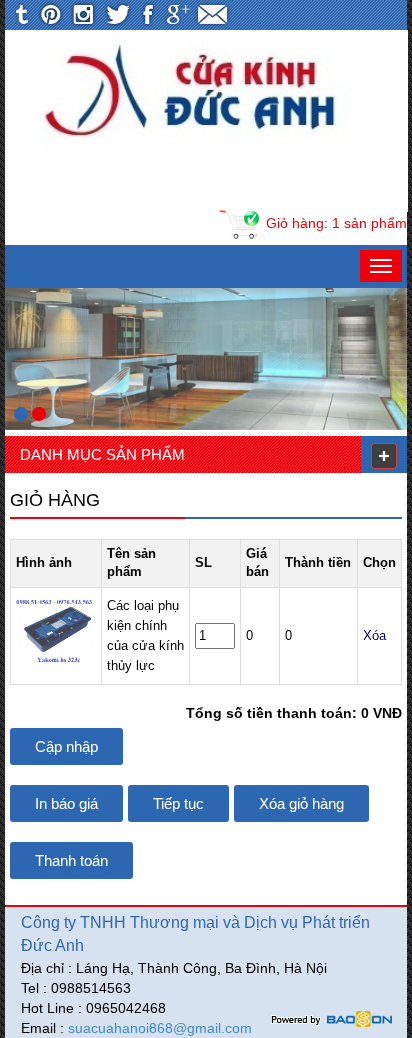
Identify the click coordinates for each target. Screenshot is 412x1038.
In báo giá (66, 803)
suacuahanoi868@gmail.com (160, 1028)
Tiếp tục (178, 803)
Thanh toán (71, 860)
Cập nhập (66, 746)
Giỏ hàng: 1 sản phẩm (336, 223)
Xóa (374, 635)
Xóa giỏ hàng (301, 803)
